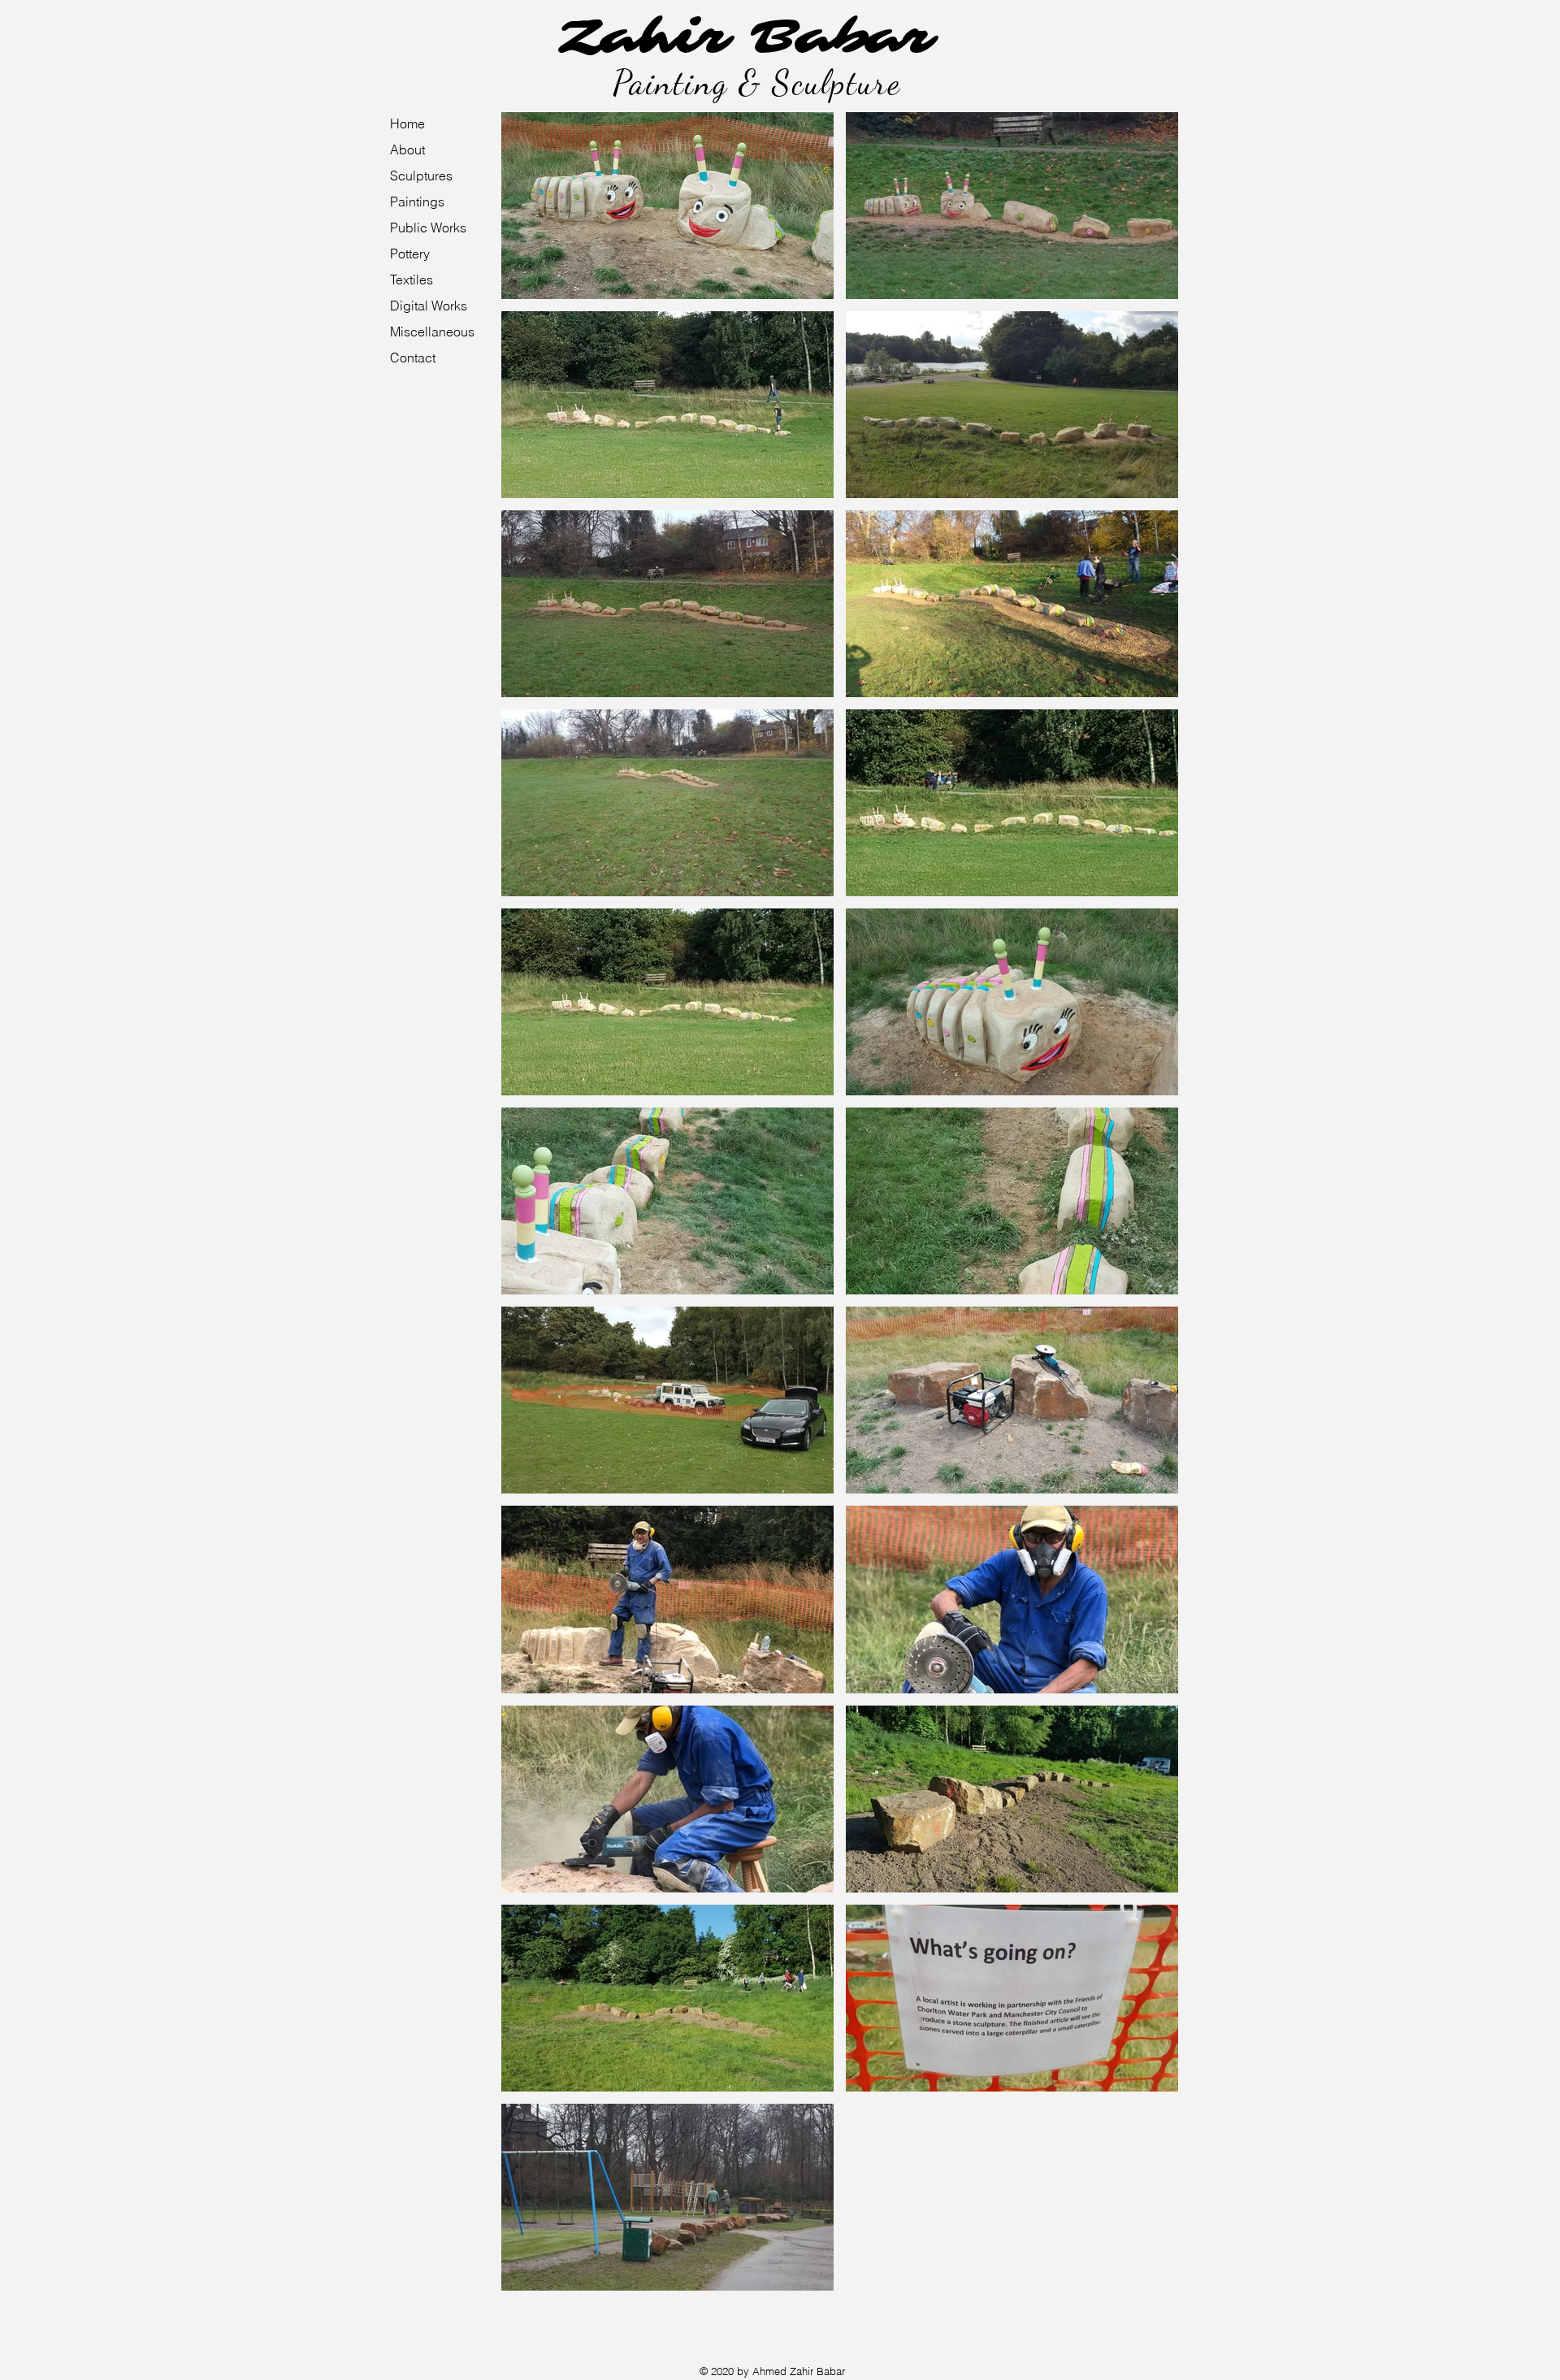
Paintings (417, 202)
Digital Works (429, 306)
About (407, 150)
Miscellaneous (432, 332)
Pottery (410, 254)
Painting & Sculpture (757, 82)
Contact (413, 358)
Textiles (412, 280)
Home (407, 124)
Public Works (428, 228)
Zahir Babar (747, 37)
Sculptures (421, 176)
